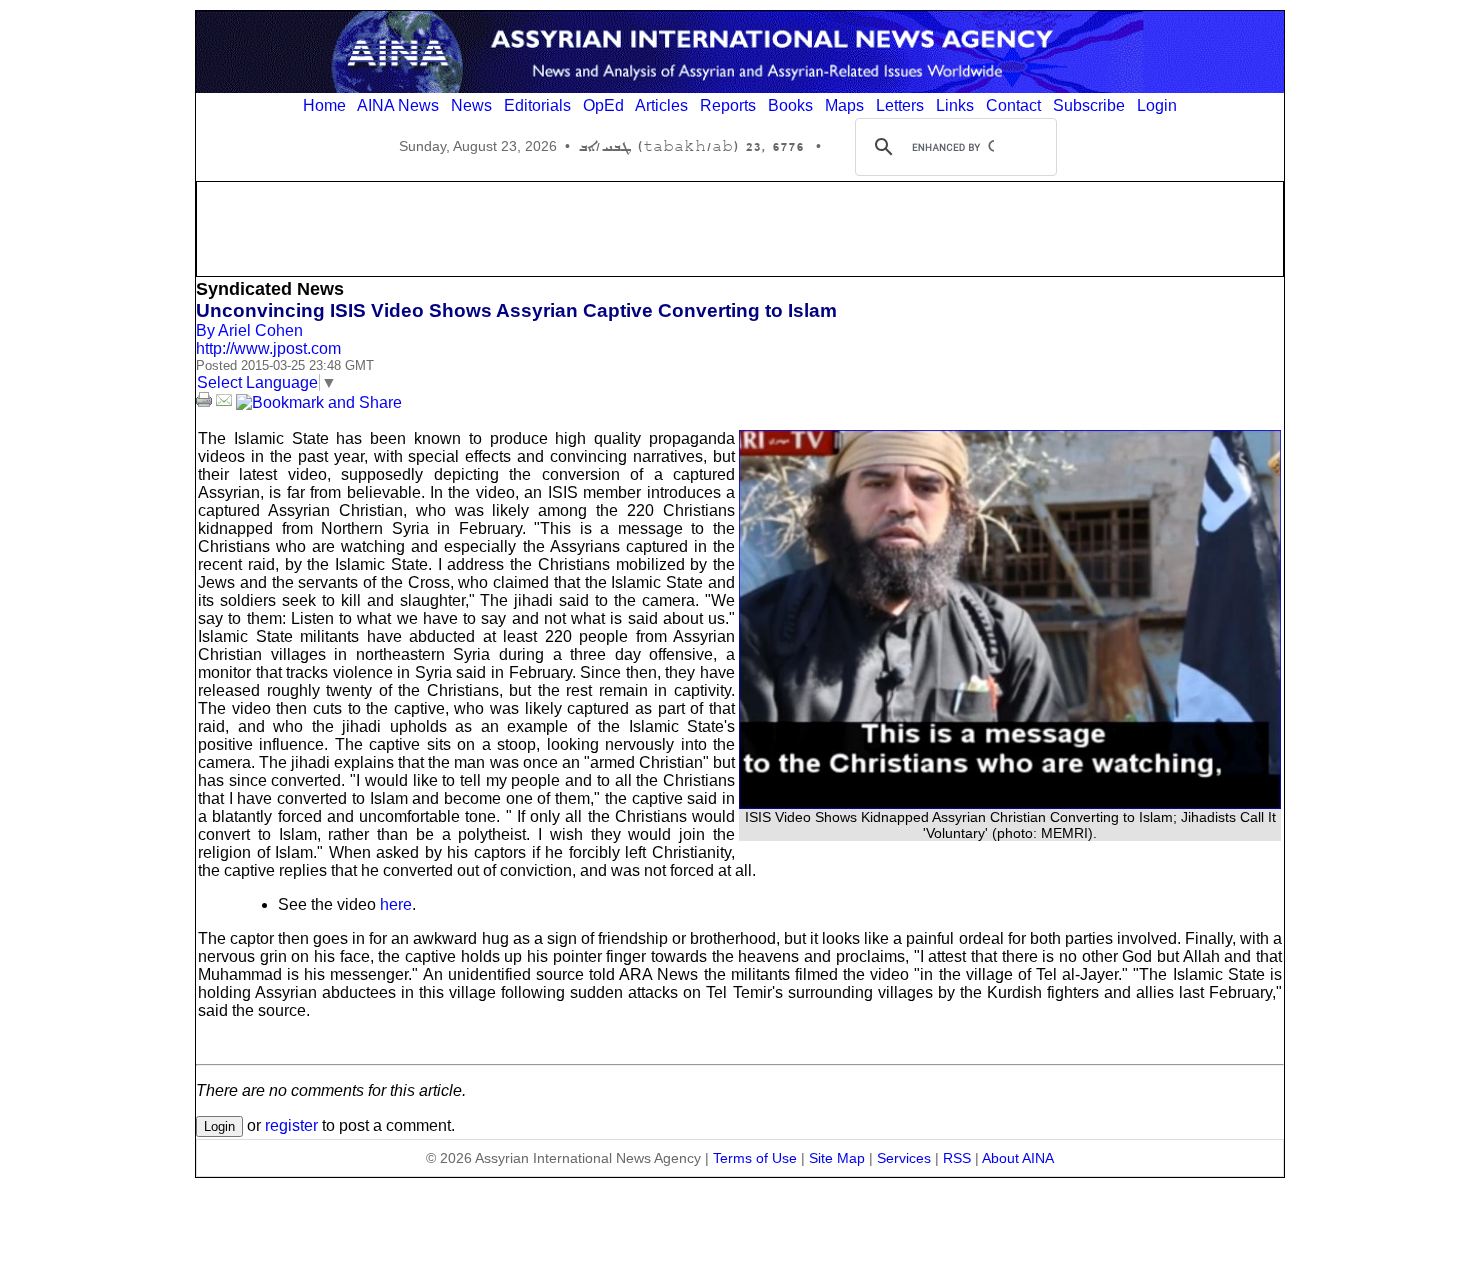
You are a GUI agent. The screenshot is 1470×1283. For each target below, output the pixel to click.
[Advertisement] (740, 227)
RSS (957, 1158)
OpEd (603, 105)
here (396, 904)
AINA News (398, 105)
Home (324, 105)
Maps (844, 105)
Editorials (537, 105)
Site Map (837, 1158)
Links (955, 105)
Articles (661, 105)
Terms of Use (755, 1158)
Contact (1013, 105)
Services (904, 1158)
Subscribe (1089, 105)
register (291, 1125)
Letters (900, 105)
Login (1157, 105)
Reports (728, 105)
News (471, 105)
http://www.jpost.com (268, 348)
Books (790, 105)
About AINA (1018, 1158)
